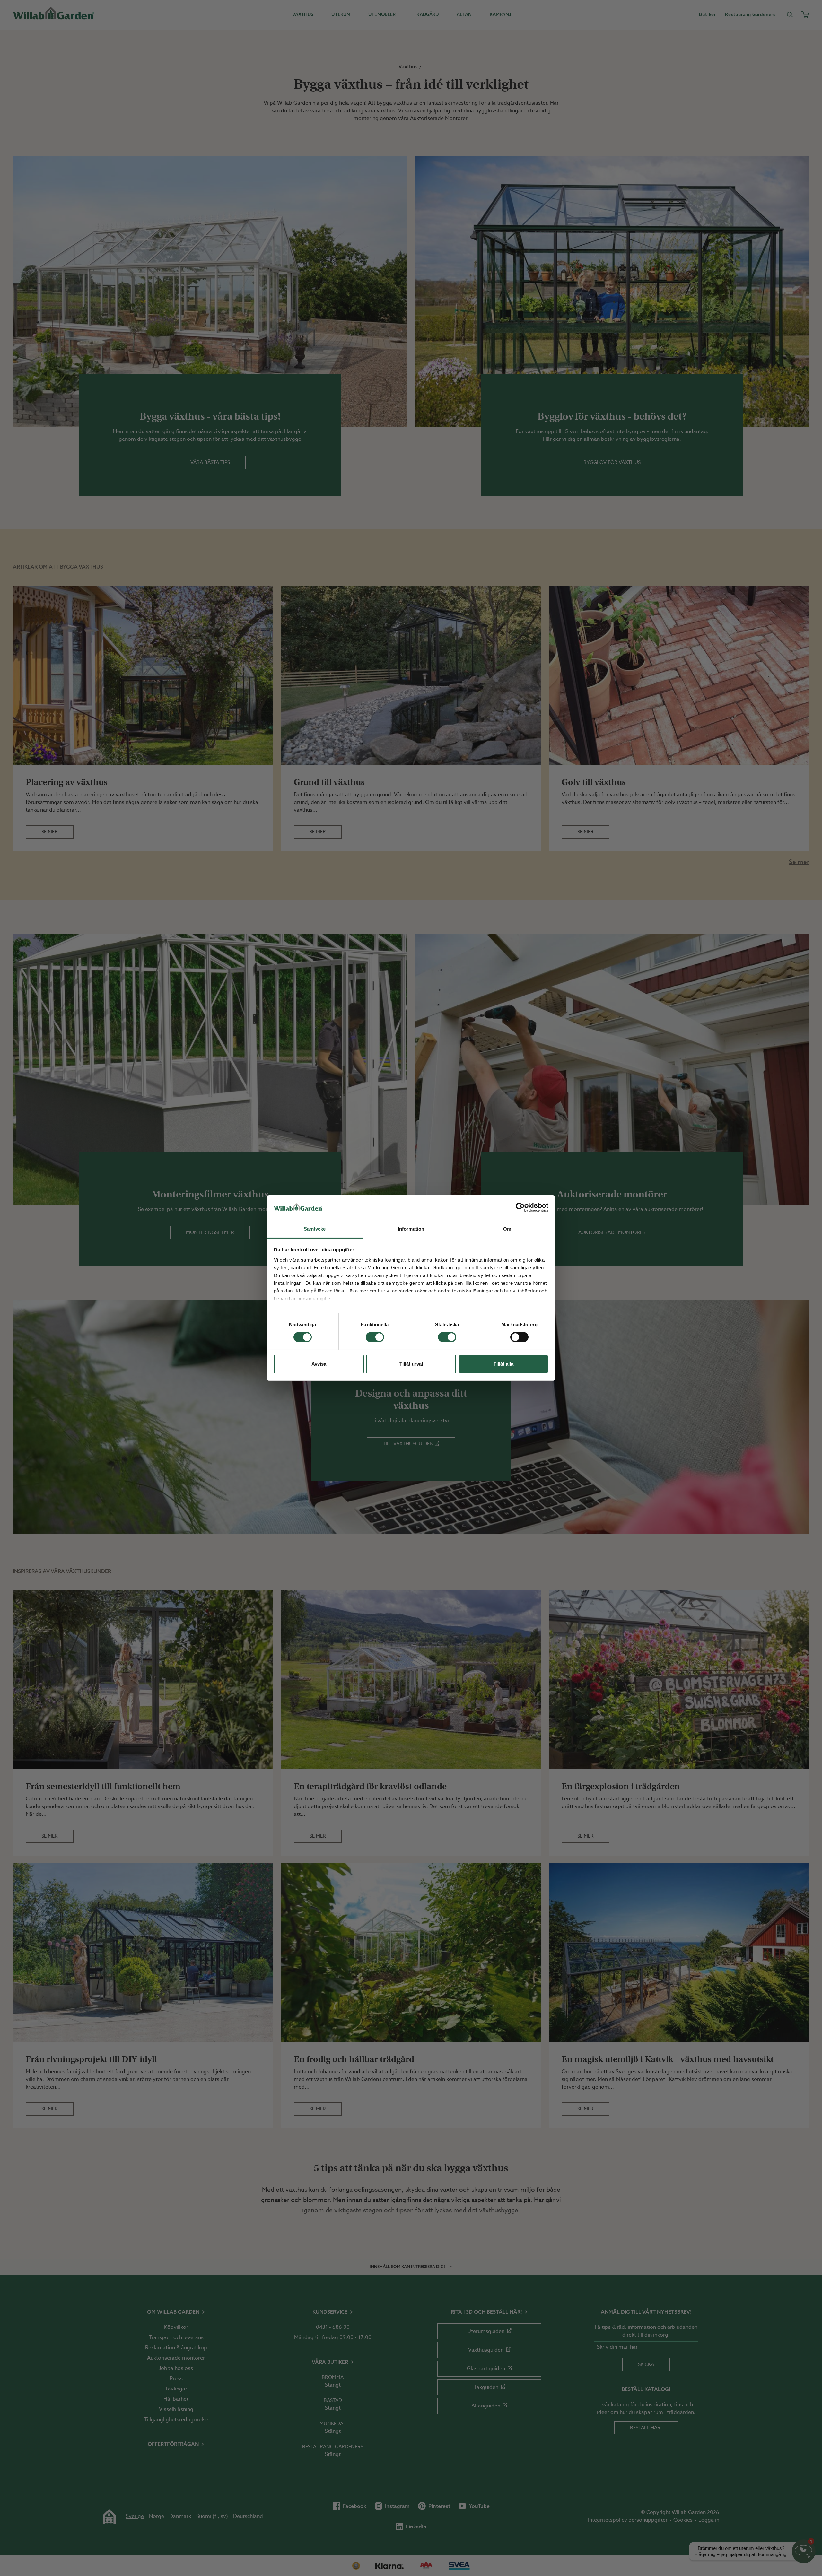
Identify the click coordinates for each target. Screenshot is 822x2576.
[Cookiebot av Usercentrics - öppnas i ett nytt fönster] (520, 1207)
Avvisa (319, 1364)
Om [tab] (507, 1229)
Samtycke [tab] (315, 1229)
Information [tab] (411, 1229)
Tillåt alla (503, 1364)
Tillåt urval (411, 1364)
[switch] (375, 1337)
